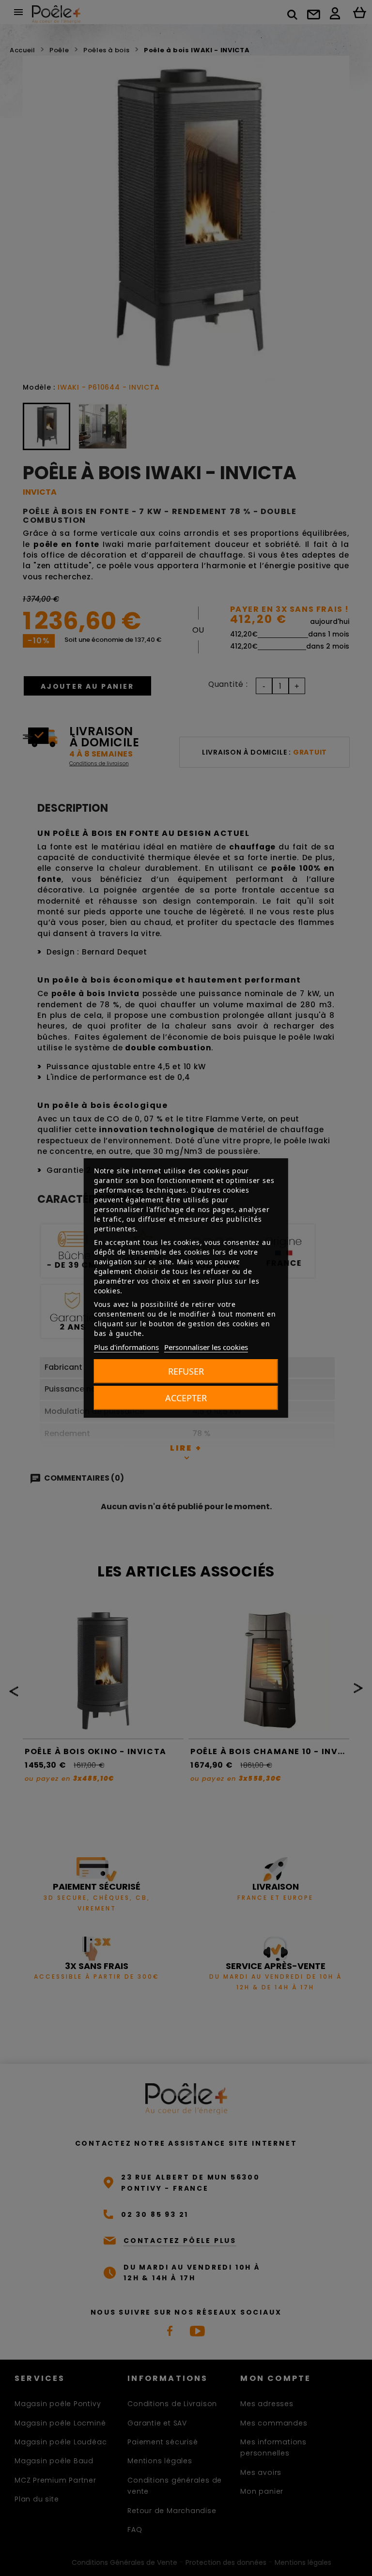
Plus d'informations (126, 1347)
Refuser (186, 1371)
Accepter (186, 1398)
